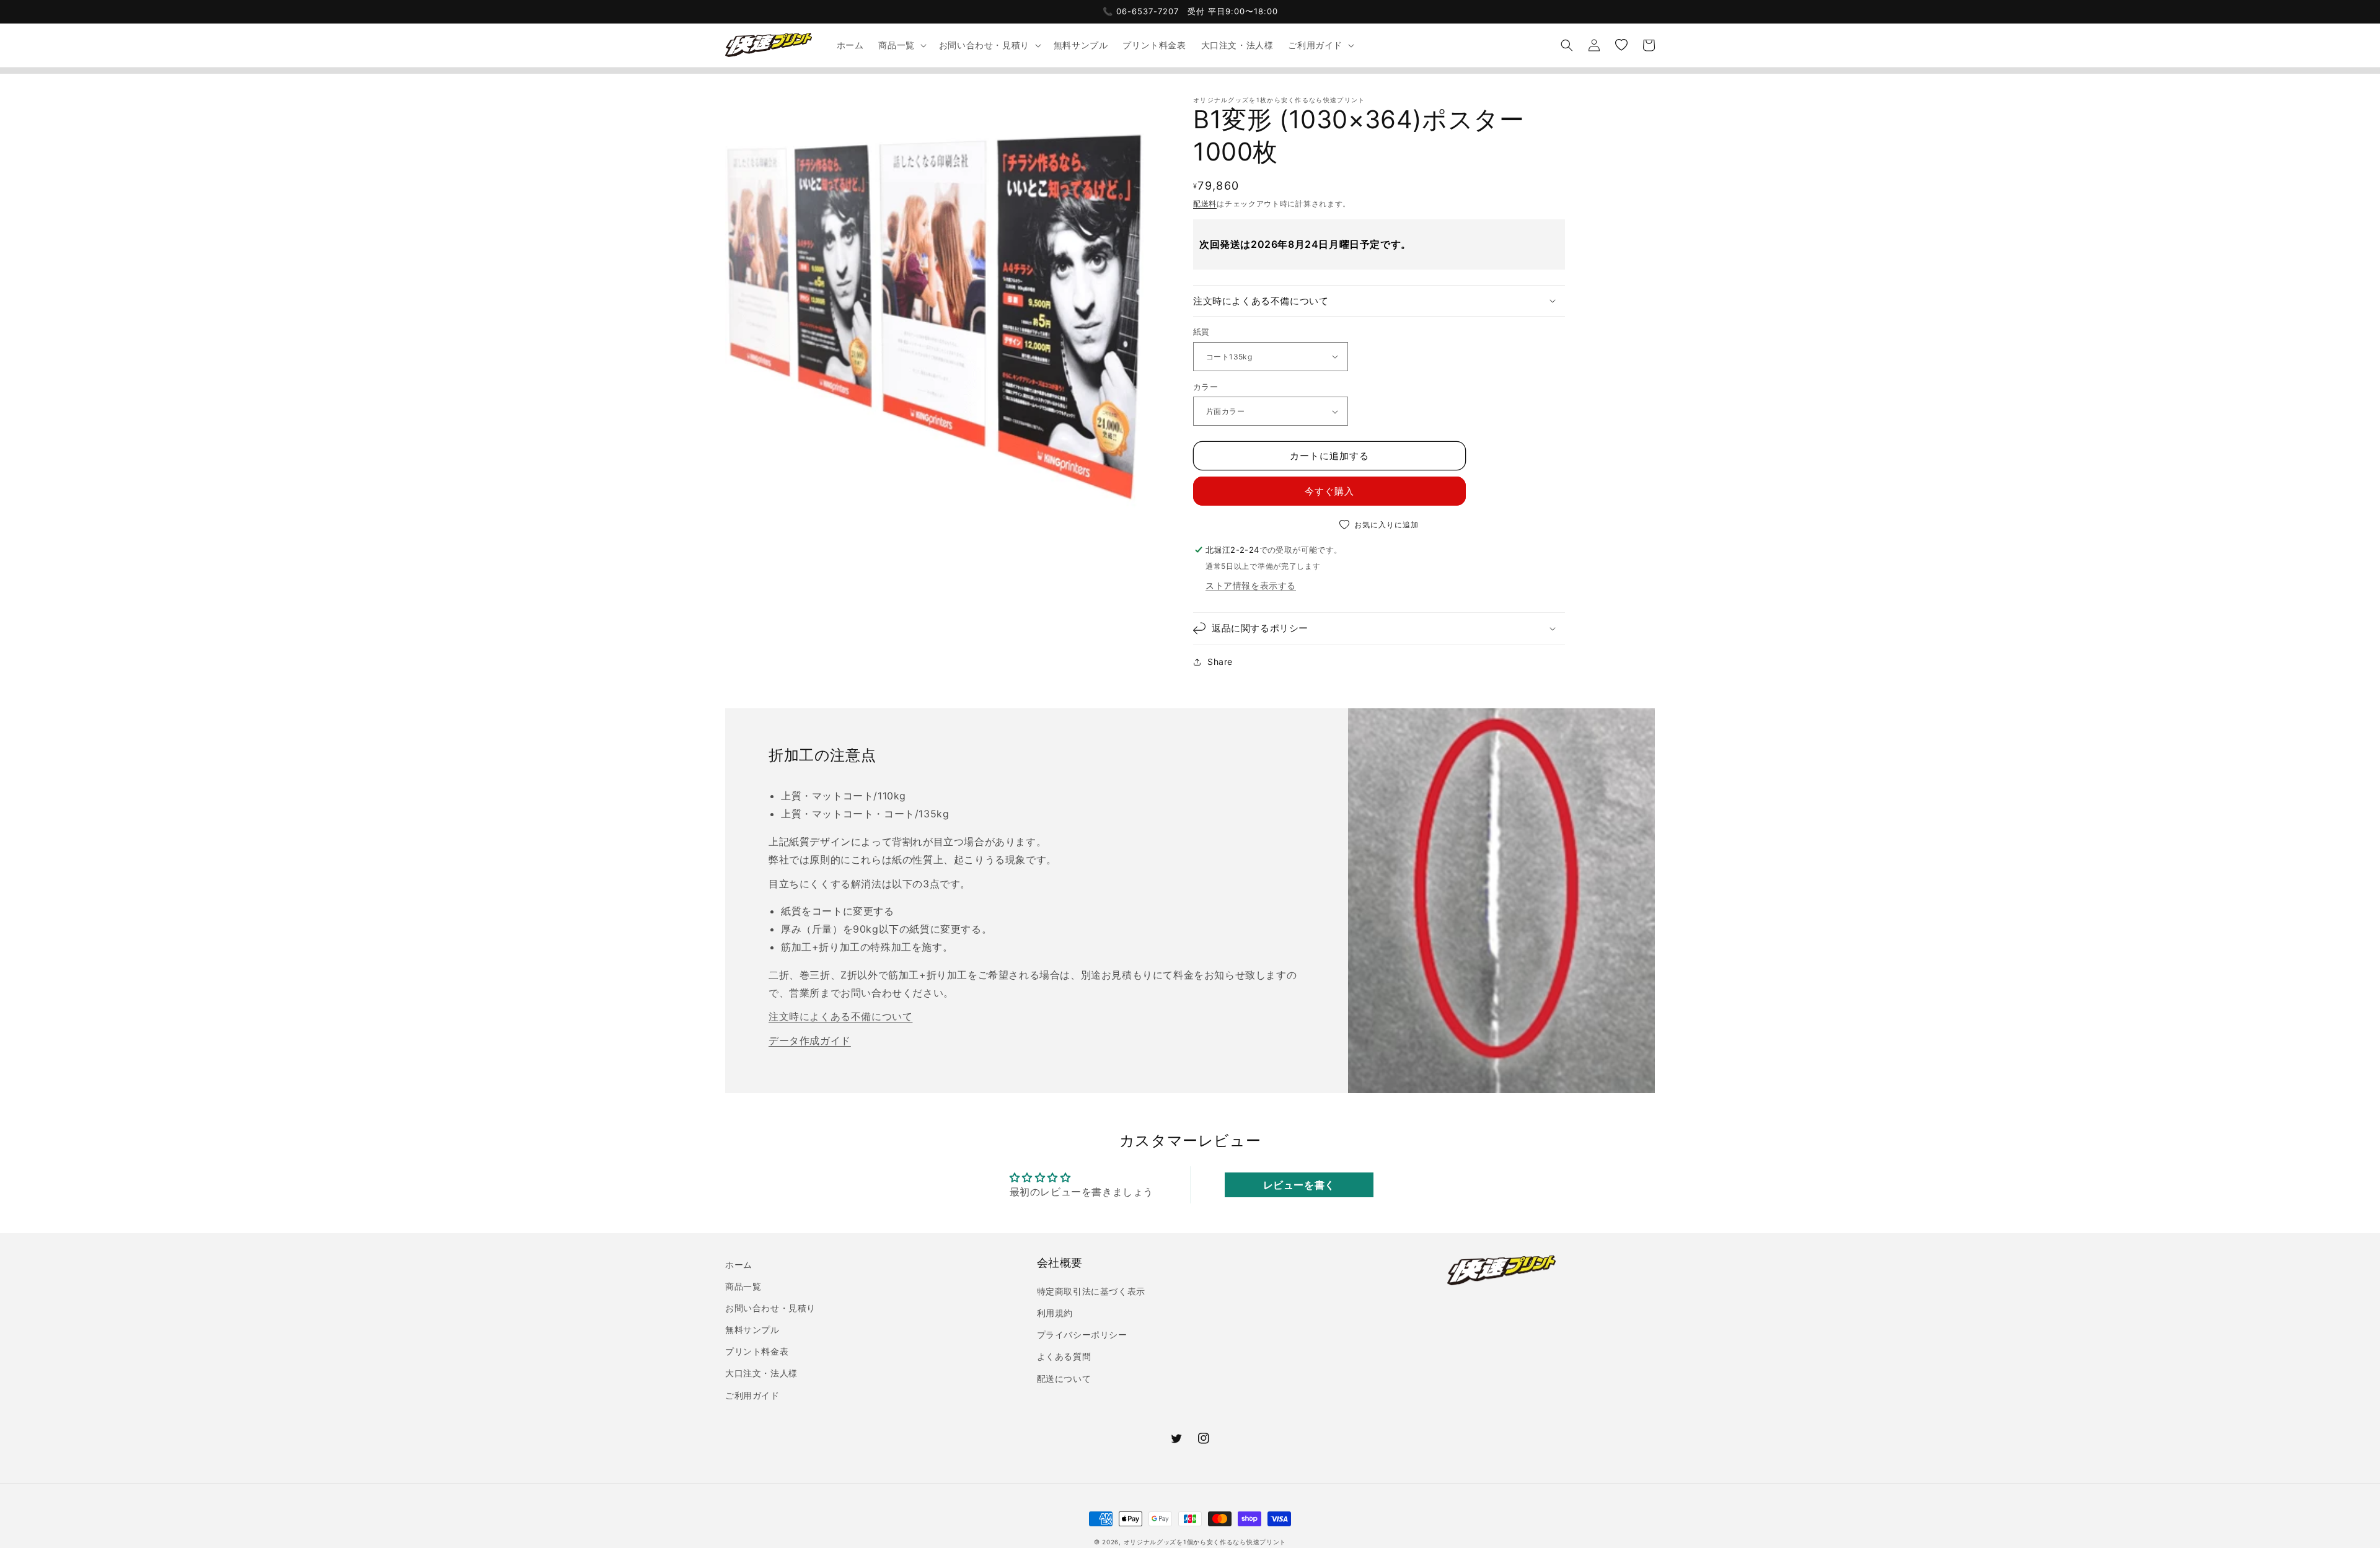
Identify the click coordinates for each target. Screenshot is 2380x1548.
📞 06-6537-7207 (1141, 11)
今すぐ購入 (1329, 491)
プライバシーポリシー (1082, 1335)
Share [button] (1220, 662)
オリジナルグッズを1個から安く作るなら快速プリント (1205, 1542)
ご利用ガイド (752, 1395)
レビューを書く (1299, 1185)
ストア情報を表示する (1251, 585)
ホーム (739, 1264)
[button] (901, 45)
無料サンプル (752, 1330)
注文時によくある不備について (840, 1016)
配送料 (1205, 204)
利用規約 (1055, 1313)
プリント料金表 (757, 1351)
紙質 (1201, 332)
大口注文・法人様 (761, 1373)
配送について (1064, 1379)
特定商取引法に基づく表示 (1091, 1291)
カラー (1205, 387)
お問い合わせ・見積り (770, 1308)
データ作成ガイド (810, 1040)
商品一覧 (743, 1286)
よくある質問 (1064, 1356)
